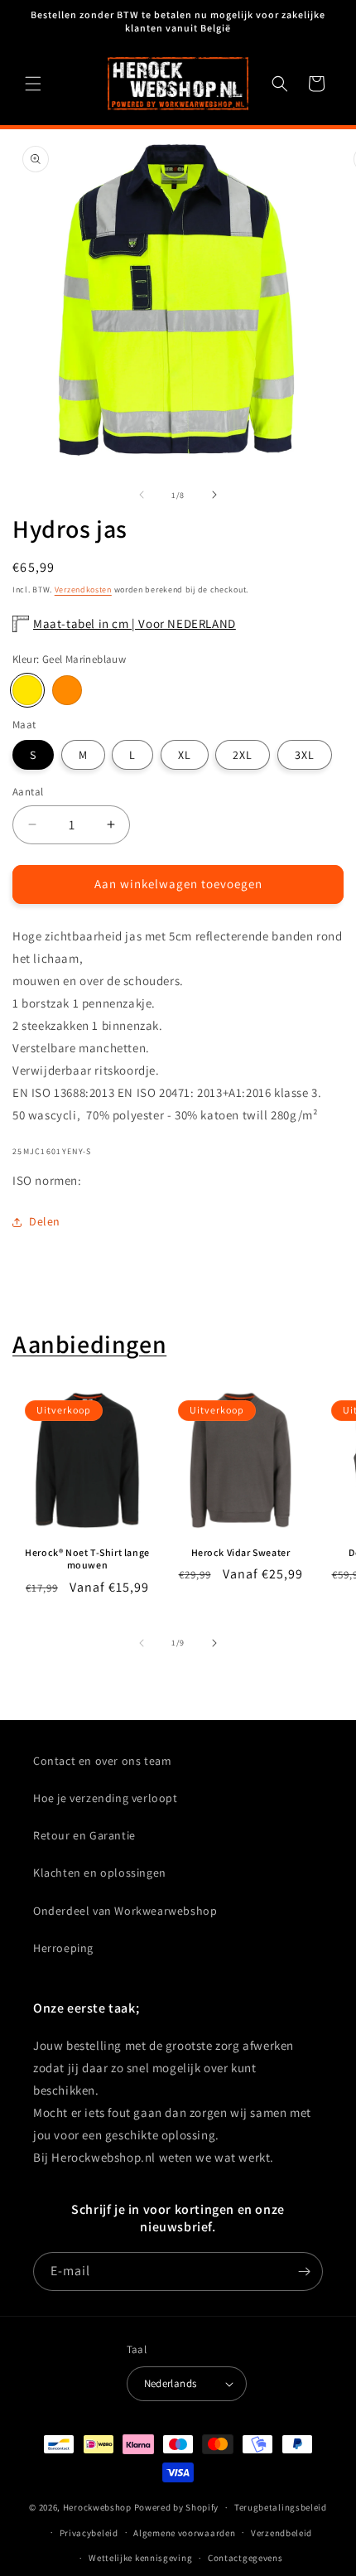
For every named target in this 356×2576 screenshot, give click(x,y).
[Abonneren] (304, 2272)
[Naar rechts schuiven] (214, 495)
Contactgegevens (245, 2558)
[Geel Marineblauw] (27, 690)
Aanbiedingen (89, 1344)
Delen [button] (45, 1221)
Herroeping (63, 1948)
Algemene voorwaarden (184, 2533)
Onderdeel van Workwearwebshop (125, 1911)
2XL (243, 755)
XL (185, 755)
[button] (33, 84)
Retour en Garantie (84, 1835)
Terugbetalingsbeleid (281, 2507)
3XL (305, 755)
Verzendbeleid (281, 2533)
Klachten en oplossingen (100, 1873)
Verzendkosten (83, 590)
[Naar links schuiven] (142, 495)
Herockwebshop (97, 2507)
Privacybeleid (89, 2533)
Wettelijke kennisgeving (140, 2558)
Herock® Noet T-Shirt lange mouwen (87, 1559)
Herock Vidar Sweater (241, 1552)
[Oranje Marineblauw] (67, 690)
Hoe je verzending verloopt (106, 1798)
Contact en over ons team (102, 1761)
